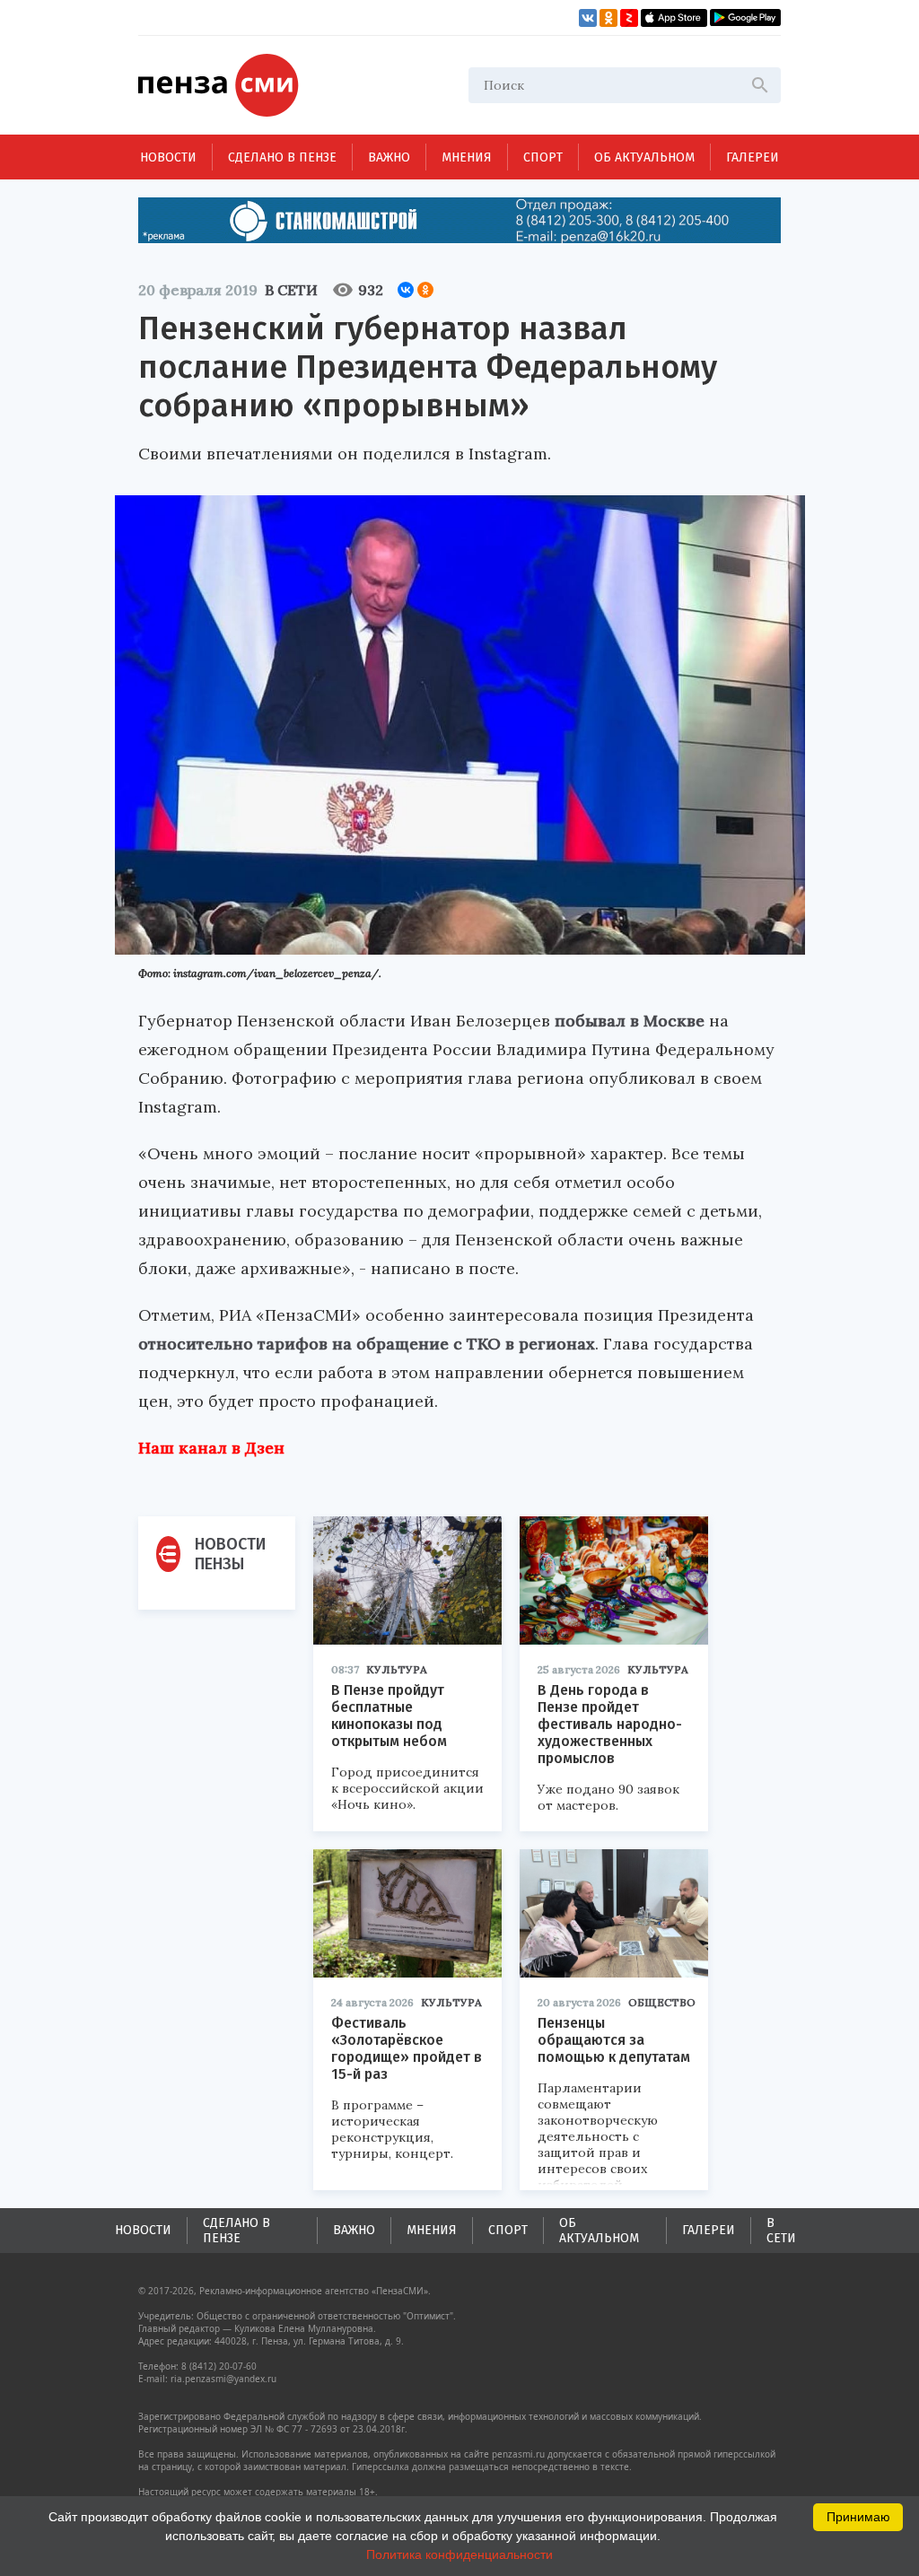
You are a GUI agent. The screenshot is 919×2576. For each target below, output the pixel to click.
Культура (397, 1669)
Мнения (467, 157)
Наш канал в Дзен (211, 1448)
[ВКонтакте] (406, 290)
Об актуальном (644, 157)
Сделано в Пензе (282, 157)
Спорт (543, 157)
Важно (389, 157)
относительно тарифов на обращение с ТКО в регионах (367, 1344)
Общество (662, 2002)
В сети (291, 290)
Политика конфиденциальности (459, 2554)
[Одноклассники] (425, 290)
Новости (168, 157)
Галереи (753, 157)
